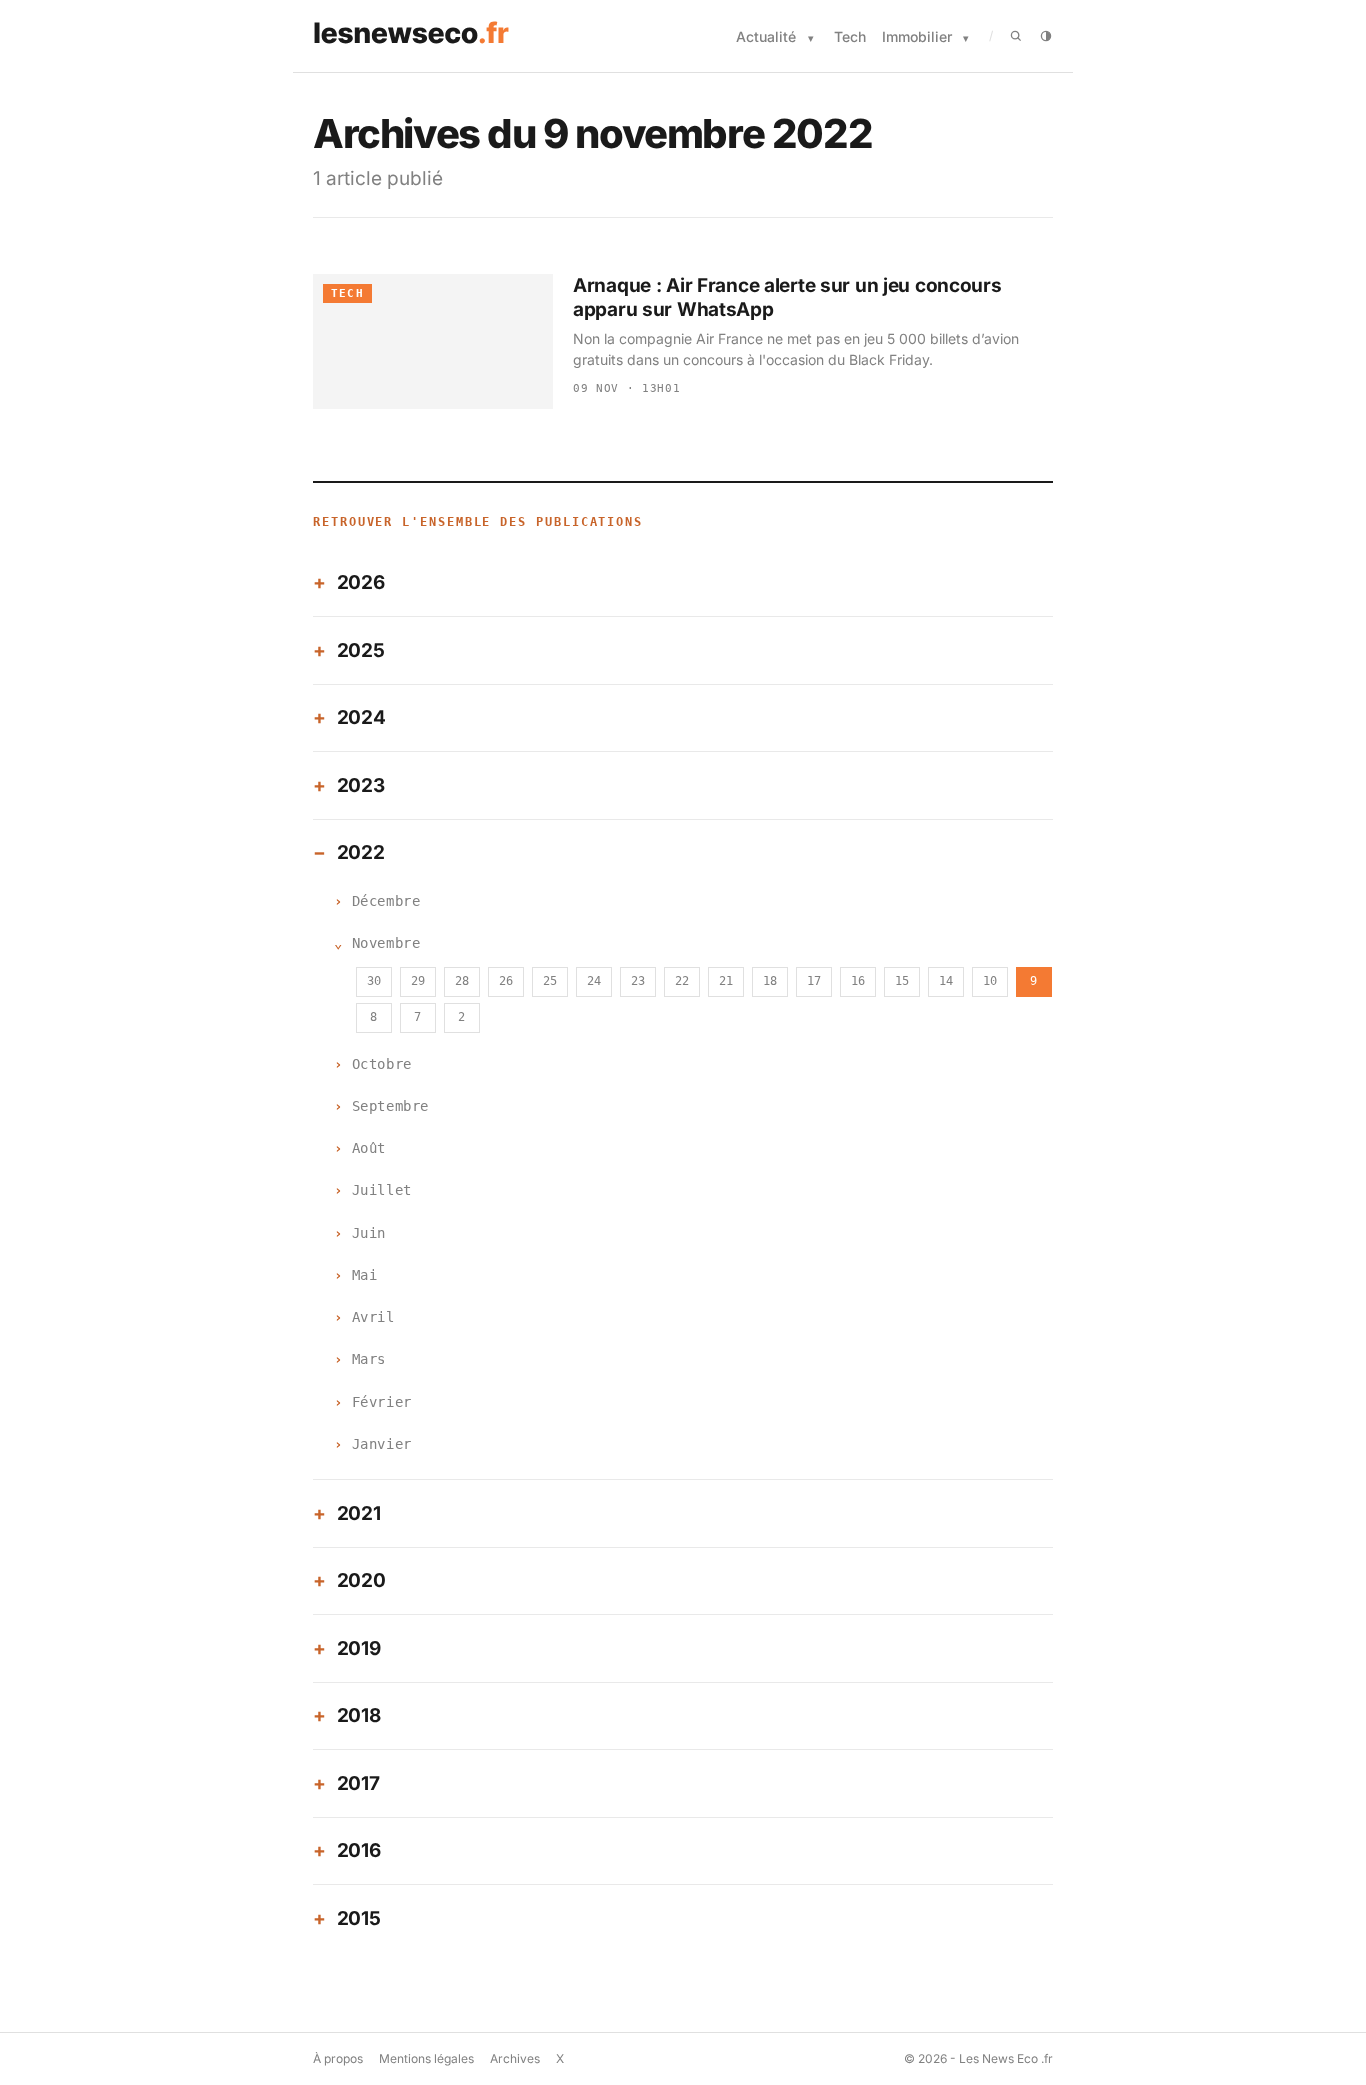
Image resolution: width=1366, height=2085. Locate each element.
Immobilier (917, 36)
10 (990, 981)
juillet (382, 1190)
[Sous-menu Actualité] (811, 38)
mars (369, 1359)
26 (506, 981)
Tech (850, 36)
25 (550, 981)
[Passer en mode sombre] (1046, 36)
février (382, 1402)
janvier (382, 1444)
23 (638, 981)
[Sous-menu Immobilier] (966, 38)
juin (369, 1233)
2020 (361, 1580)
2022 (361, 852)
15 (902, 981)
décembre (386, 901)
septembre (390, 1106)
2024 (361, 717)
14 (946, 981)
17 (814, 981)
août (369, 1148)
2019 (359, 1648)
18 (770, 981)
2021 (359, 1513)
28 (462, 981)
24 (594, 981)
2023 (361, 785)
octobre (382, 1064)
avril (373, 1317)
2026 (361, 582)
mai (365, 1275)
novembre (386, 943)
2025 (361, 650)
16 (858, 981)
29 (418, 981)
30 (374, 981)
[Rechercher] (1016, 36)
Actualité (766, 36)
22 (682, 981)
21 (726, 981)
